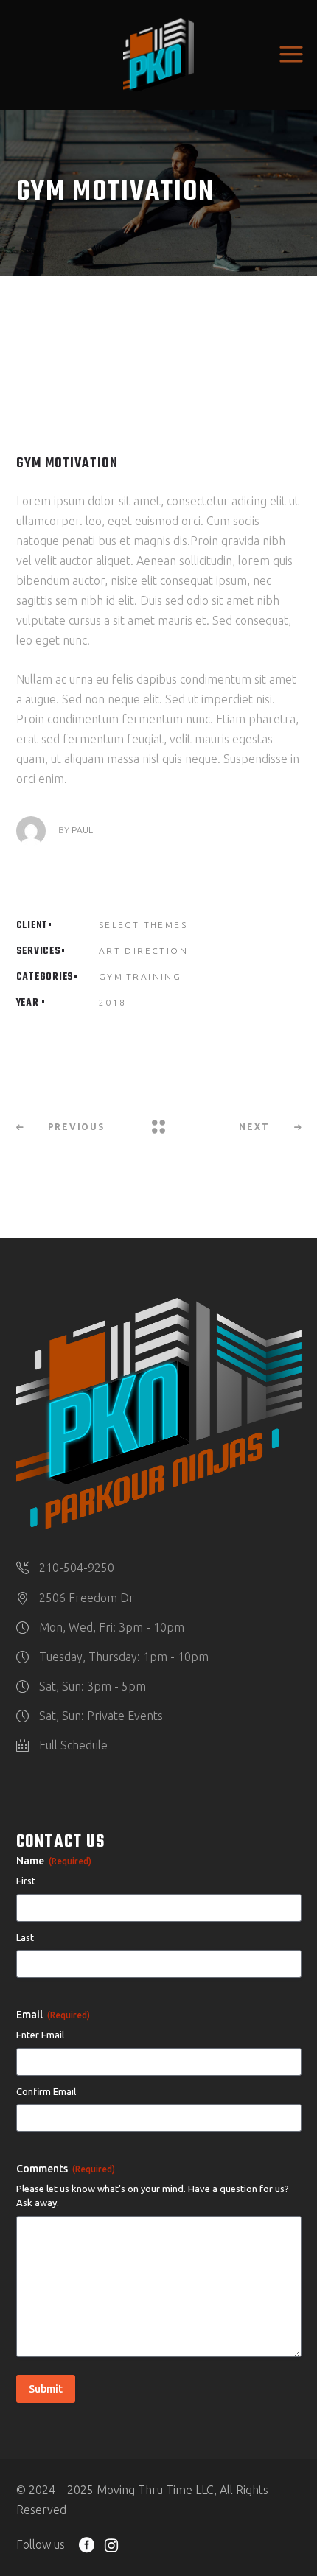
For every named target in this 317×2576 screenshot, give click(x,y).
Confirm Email (46, 2091)
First (26, 1881)
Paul (82, 830)
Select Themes (143, 925)
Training (154, 976)
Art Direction (143, 951)
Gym (111, 976)
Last (25, 1937)
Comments (66, 2169)
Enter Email (40, 2035)
